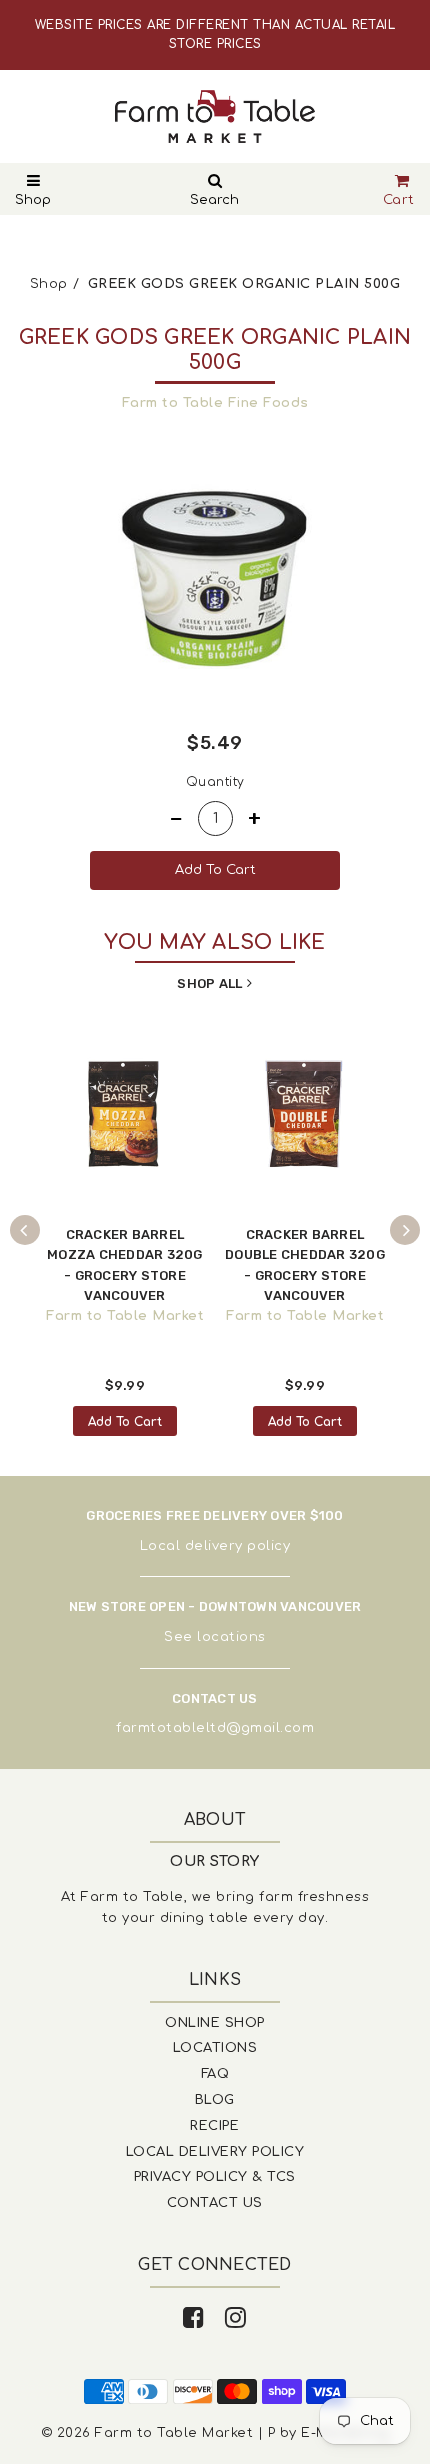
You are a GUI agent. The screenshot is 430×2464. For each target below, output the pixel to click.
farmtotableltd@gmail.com (215, 1728)
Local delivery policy (215, 1546)
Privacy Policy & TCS (215, 2177)
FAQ (215, 2074)
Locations (215, 2048)
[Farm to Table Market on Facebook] (194, 2318)
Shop (33, 200)
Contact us (215, 2203)
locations (231, 1637)
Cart (399, 200)
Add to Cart (125, 1422)
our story (215, 1861)
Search (214, 200)
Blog (215, 2100)
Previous (25, 1230)
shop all (209, 983)
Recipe (214, 2126)
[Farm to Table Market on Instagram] (236, 2318)
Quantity (215, 782)
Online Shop (215, 2023)
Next (405, 1230)
